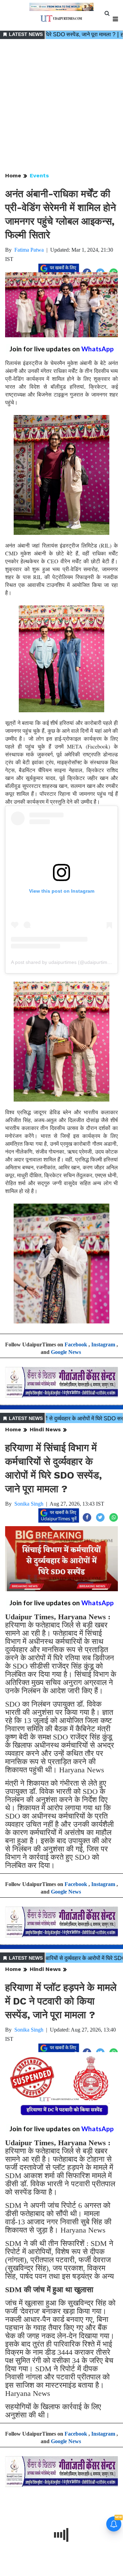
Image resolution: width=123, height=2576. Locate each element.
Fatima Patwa (29, 250)
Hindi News (45, 1429)
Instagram (103, 1344)
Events (39, 175)
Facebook (76, 1344)
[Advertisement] (61, 106)
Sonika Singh (29, 1504)
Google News (66, 1352)
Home (13, 175)
